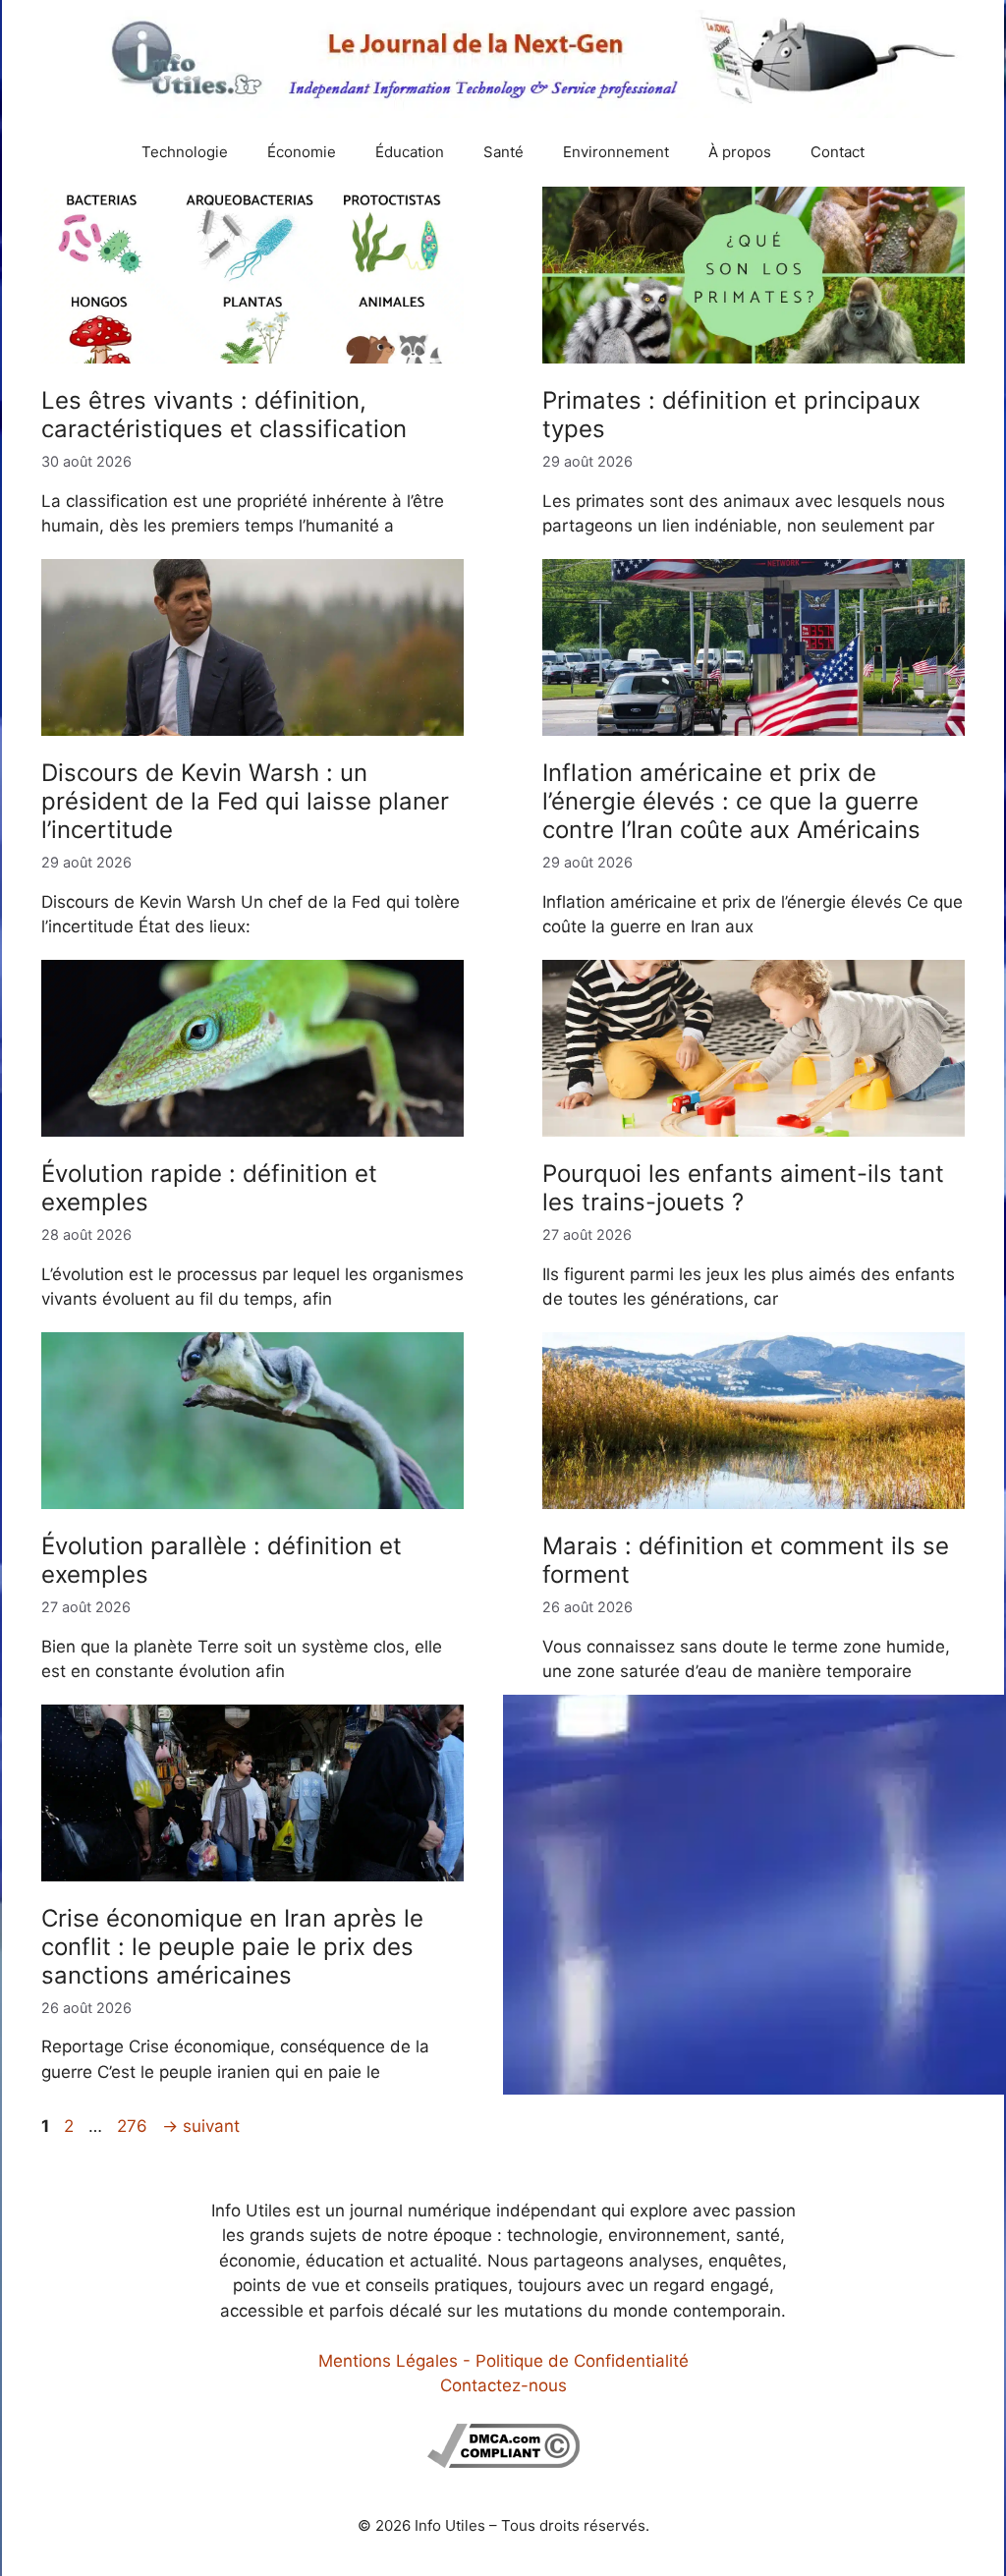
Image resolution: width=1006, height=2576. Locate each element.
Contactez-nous (503, 2385)
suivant (201, 2126)
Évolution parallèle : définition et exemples (222, 1560)
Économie (302, 152)
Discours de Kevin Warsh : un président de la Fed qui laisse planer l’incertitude (245, 801)
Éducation (410, 152)
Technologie (185, 152)
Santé (503, 152)
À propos (740, 152)
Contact (838, 152)
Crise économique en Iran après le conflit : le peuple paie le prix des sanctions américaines (232, 1947)
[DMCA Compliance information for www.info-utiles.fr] (503, 2462)
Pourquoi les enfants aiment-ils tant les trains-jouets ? (743, 1188)
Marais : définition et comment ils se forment (746, 1560)
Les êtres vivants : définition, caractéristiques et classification (224, 415)
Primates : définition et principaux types (731, 415)
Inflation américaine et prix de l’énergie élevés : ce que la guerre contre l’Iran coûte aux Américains (731, 801)
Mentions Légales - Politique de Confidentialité (503, 2361)
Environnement (616, 152)
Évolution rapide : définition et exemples (209, 1188)
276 (134, 2126)
